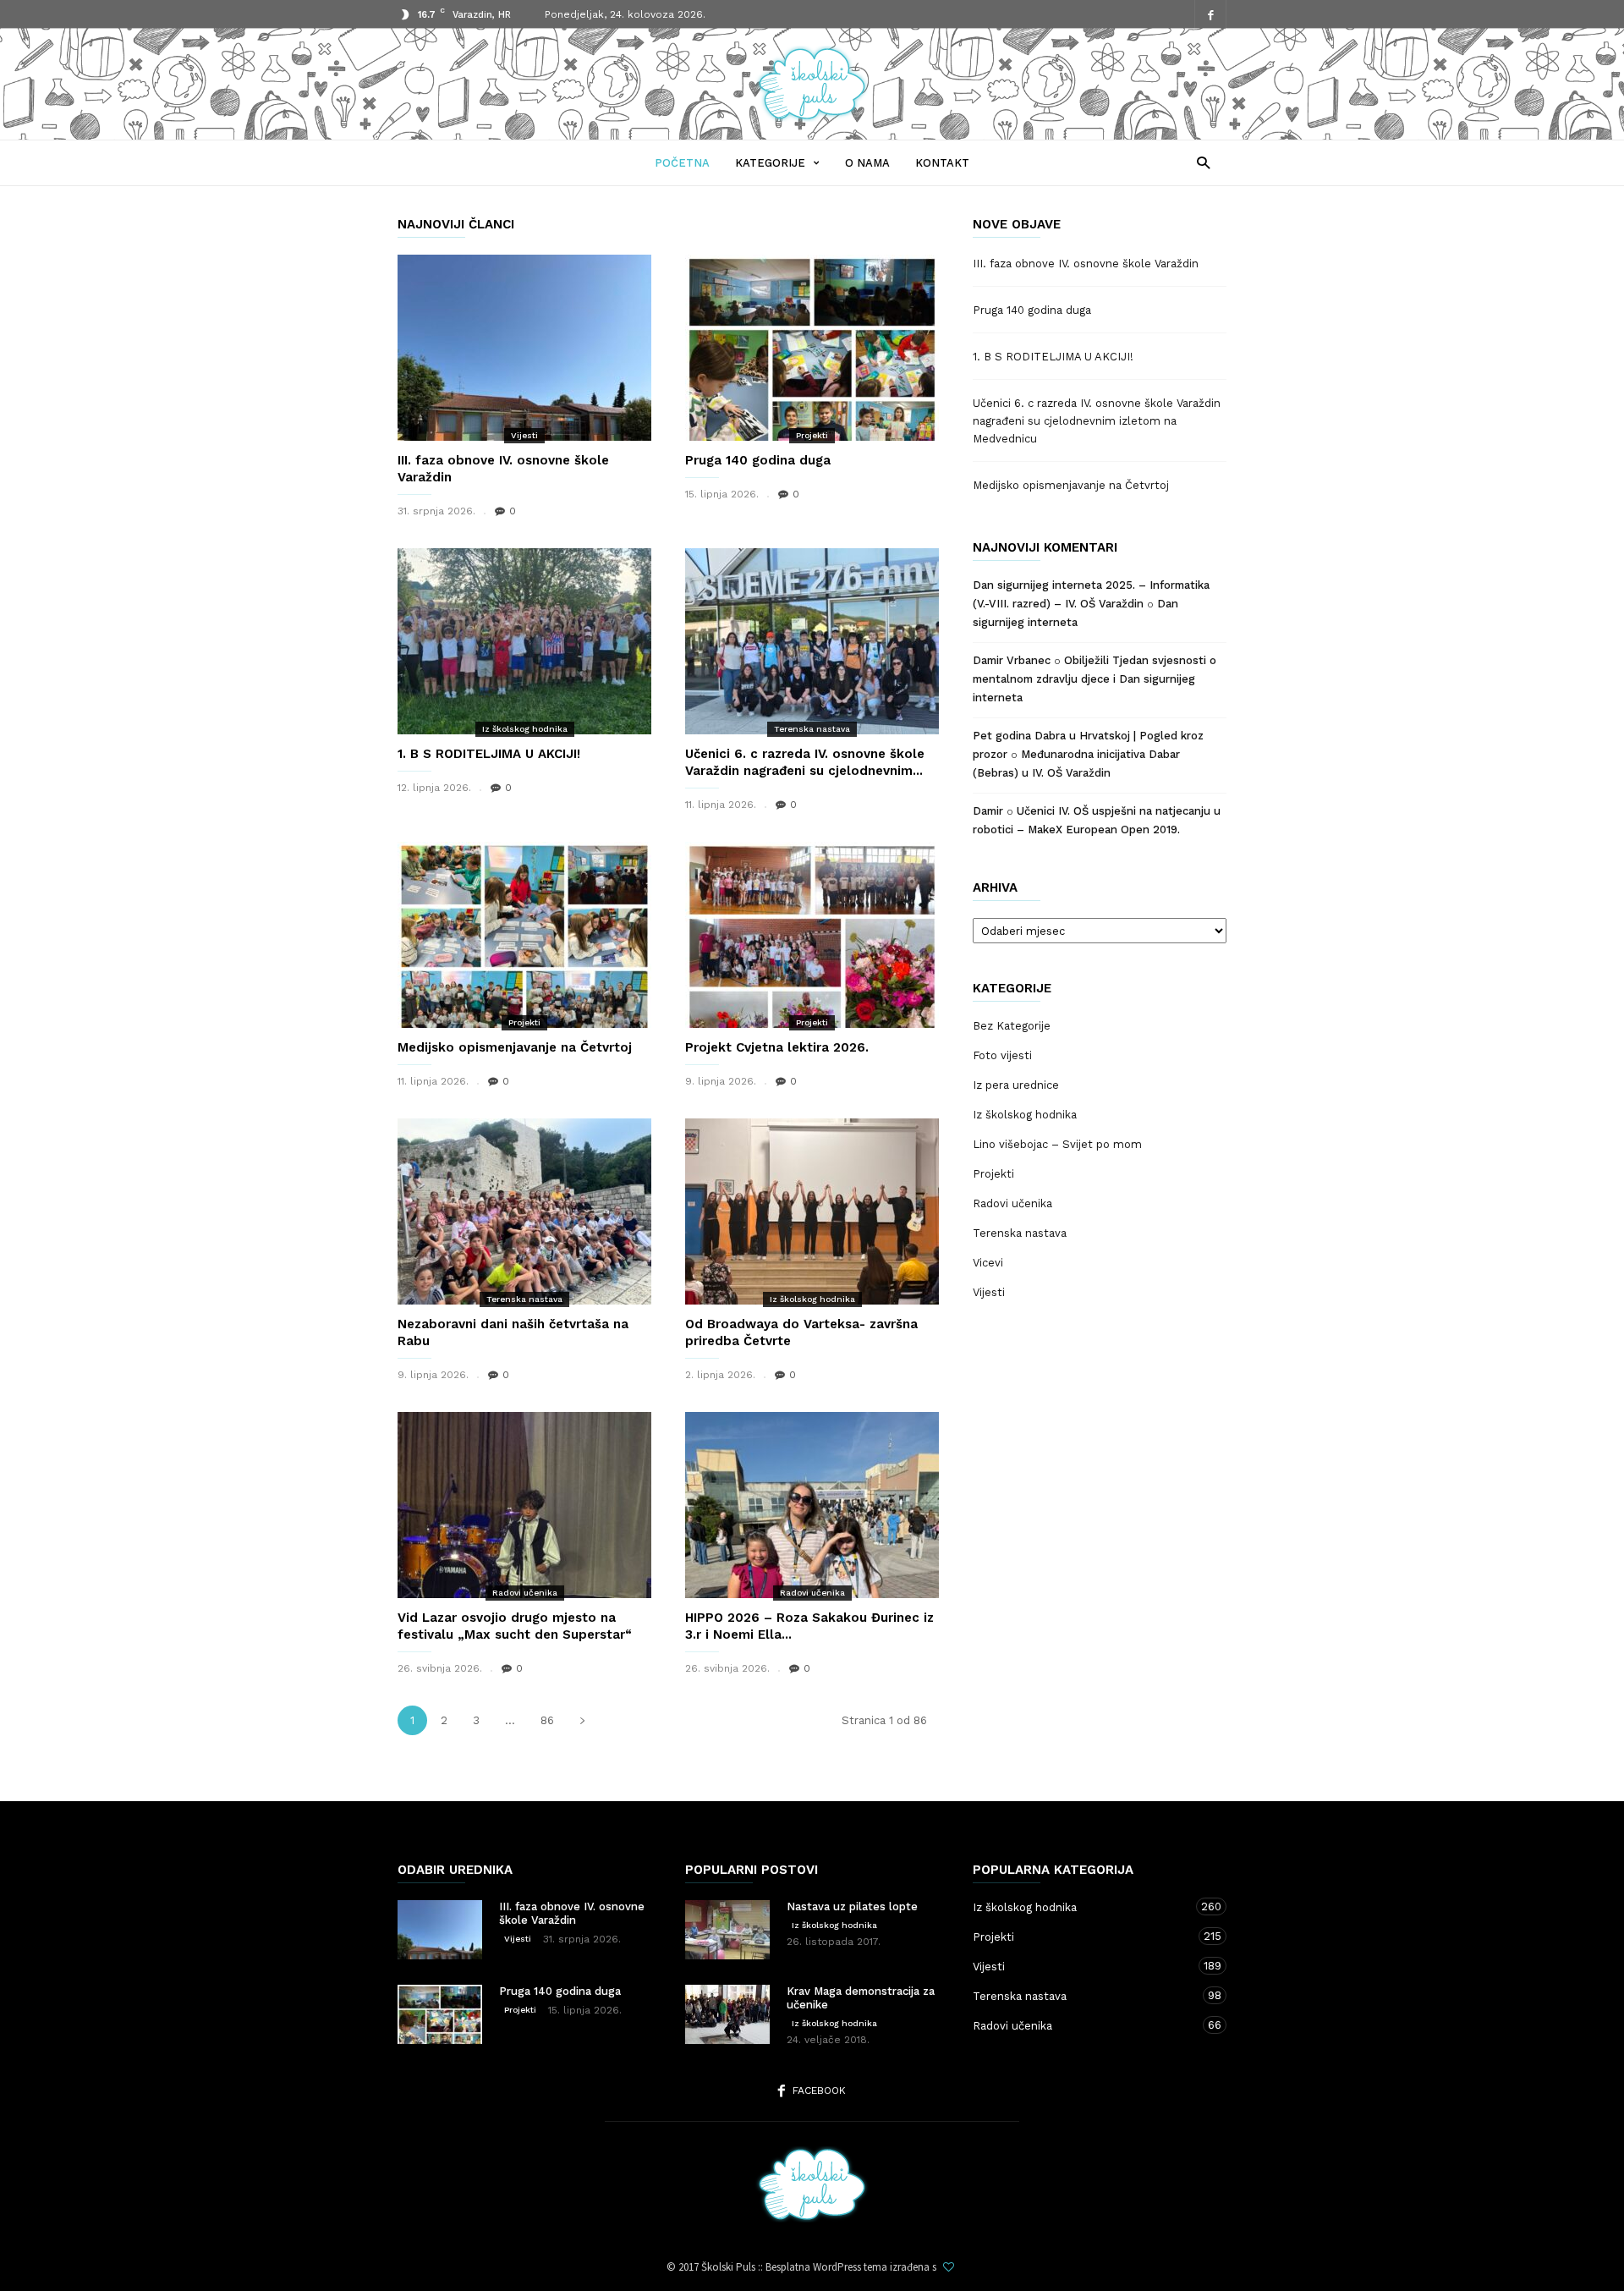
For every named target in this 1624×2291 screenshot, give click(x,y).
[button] (1199, 162)
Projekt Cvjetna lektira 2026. (777, 1047)
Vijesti (524, 435)
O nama (867, 163)
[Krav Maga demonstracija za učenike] (727, 2014)
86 (547, 1720)
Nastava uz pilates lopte (852, 1906)
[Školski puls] (812, 117)
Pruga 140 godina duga (758, 460)
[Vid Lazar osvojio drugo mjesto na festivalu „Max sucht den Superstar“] (524, 1505)
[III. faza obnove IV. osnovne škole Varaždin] (524, 348)
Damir (988, 811)
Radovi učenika (525, 1593)
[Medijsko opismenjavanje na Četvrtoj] (524, 935)
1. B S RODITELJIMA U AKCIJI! (489, 754)
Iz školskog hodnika (525, 729)
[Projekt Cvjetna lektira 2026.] (812, 935)
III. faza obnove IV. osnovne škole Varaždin (1086, 264)
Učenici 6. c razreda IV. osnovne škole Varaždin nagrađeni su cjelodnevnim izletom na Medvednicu (1097, 421)
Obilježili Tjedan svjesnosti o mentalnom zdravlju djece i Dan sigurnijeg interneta (1095, 679)
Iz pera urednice (1016, 1085)
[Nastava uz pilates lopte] (727, 1930)
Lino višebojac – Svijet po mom (1057, 1144)
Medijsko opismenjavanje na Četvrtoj (515, 1047)
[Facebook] (1210, 15)
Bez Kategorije (1012, 1026)
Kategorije (770, 163)
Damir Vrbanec (1012, 660)
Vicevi (988, 1263)
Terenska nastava (812, 729)
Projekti (812, 435)
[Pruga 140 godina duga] (812, 348)
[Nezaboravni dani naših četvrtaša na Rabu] (524, 1211)
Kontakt (942, 163)
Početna (682, 163)
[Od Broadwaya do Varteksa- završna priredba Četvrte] (812, 1211)
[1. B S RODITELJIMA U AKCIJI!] (524, 641)
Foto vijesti (1002, 1055)
